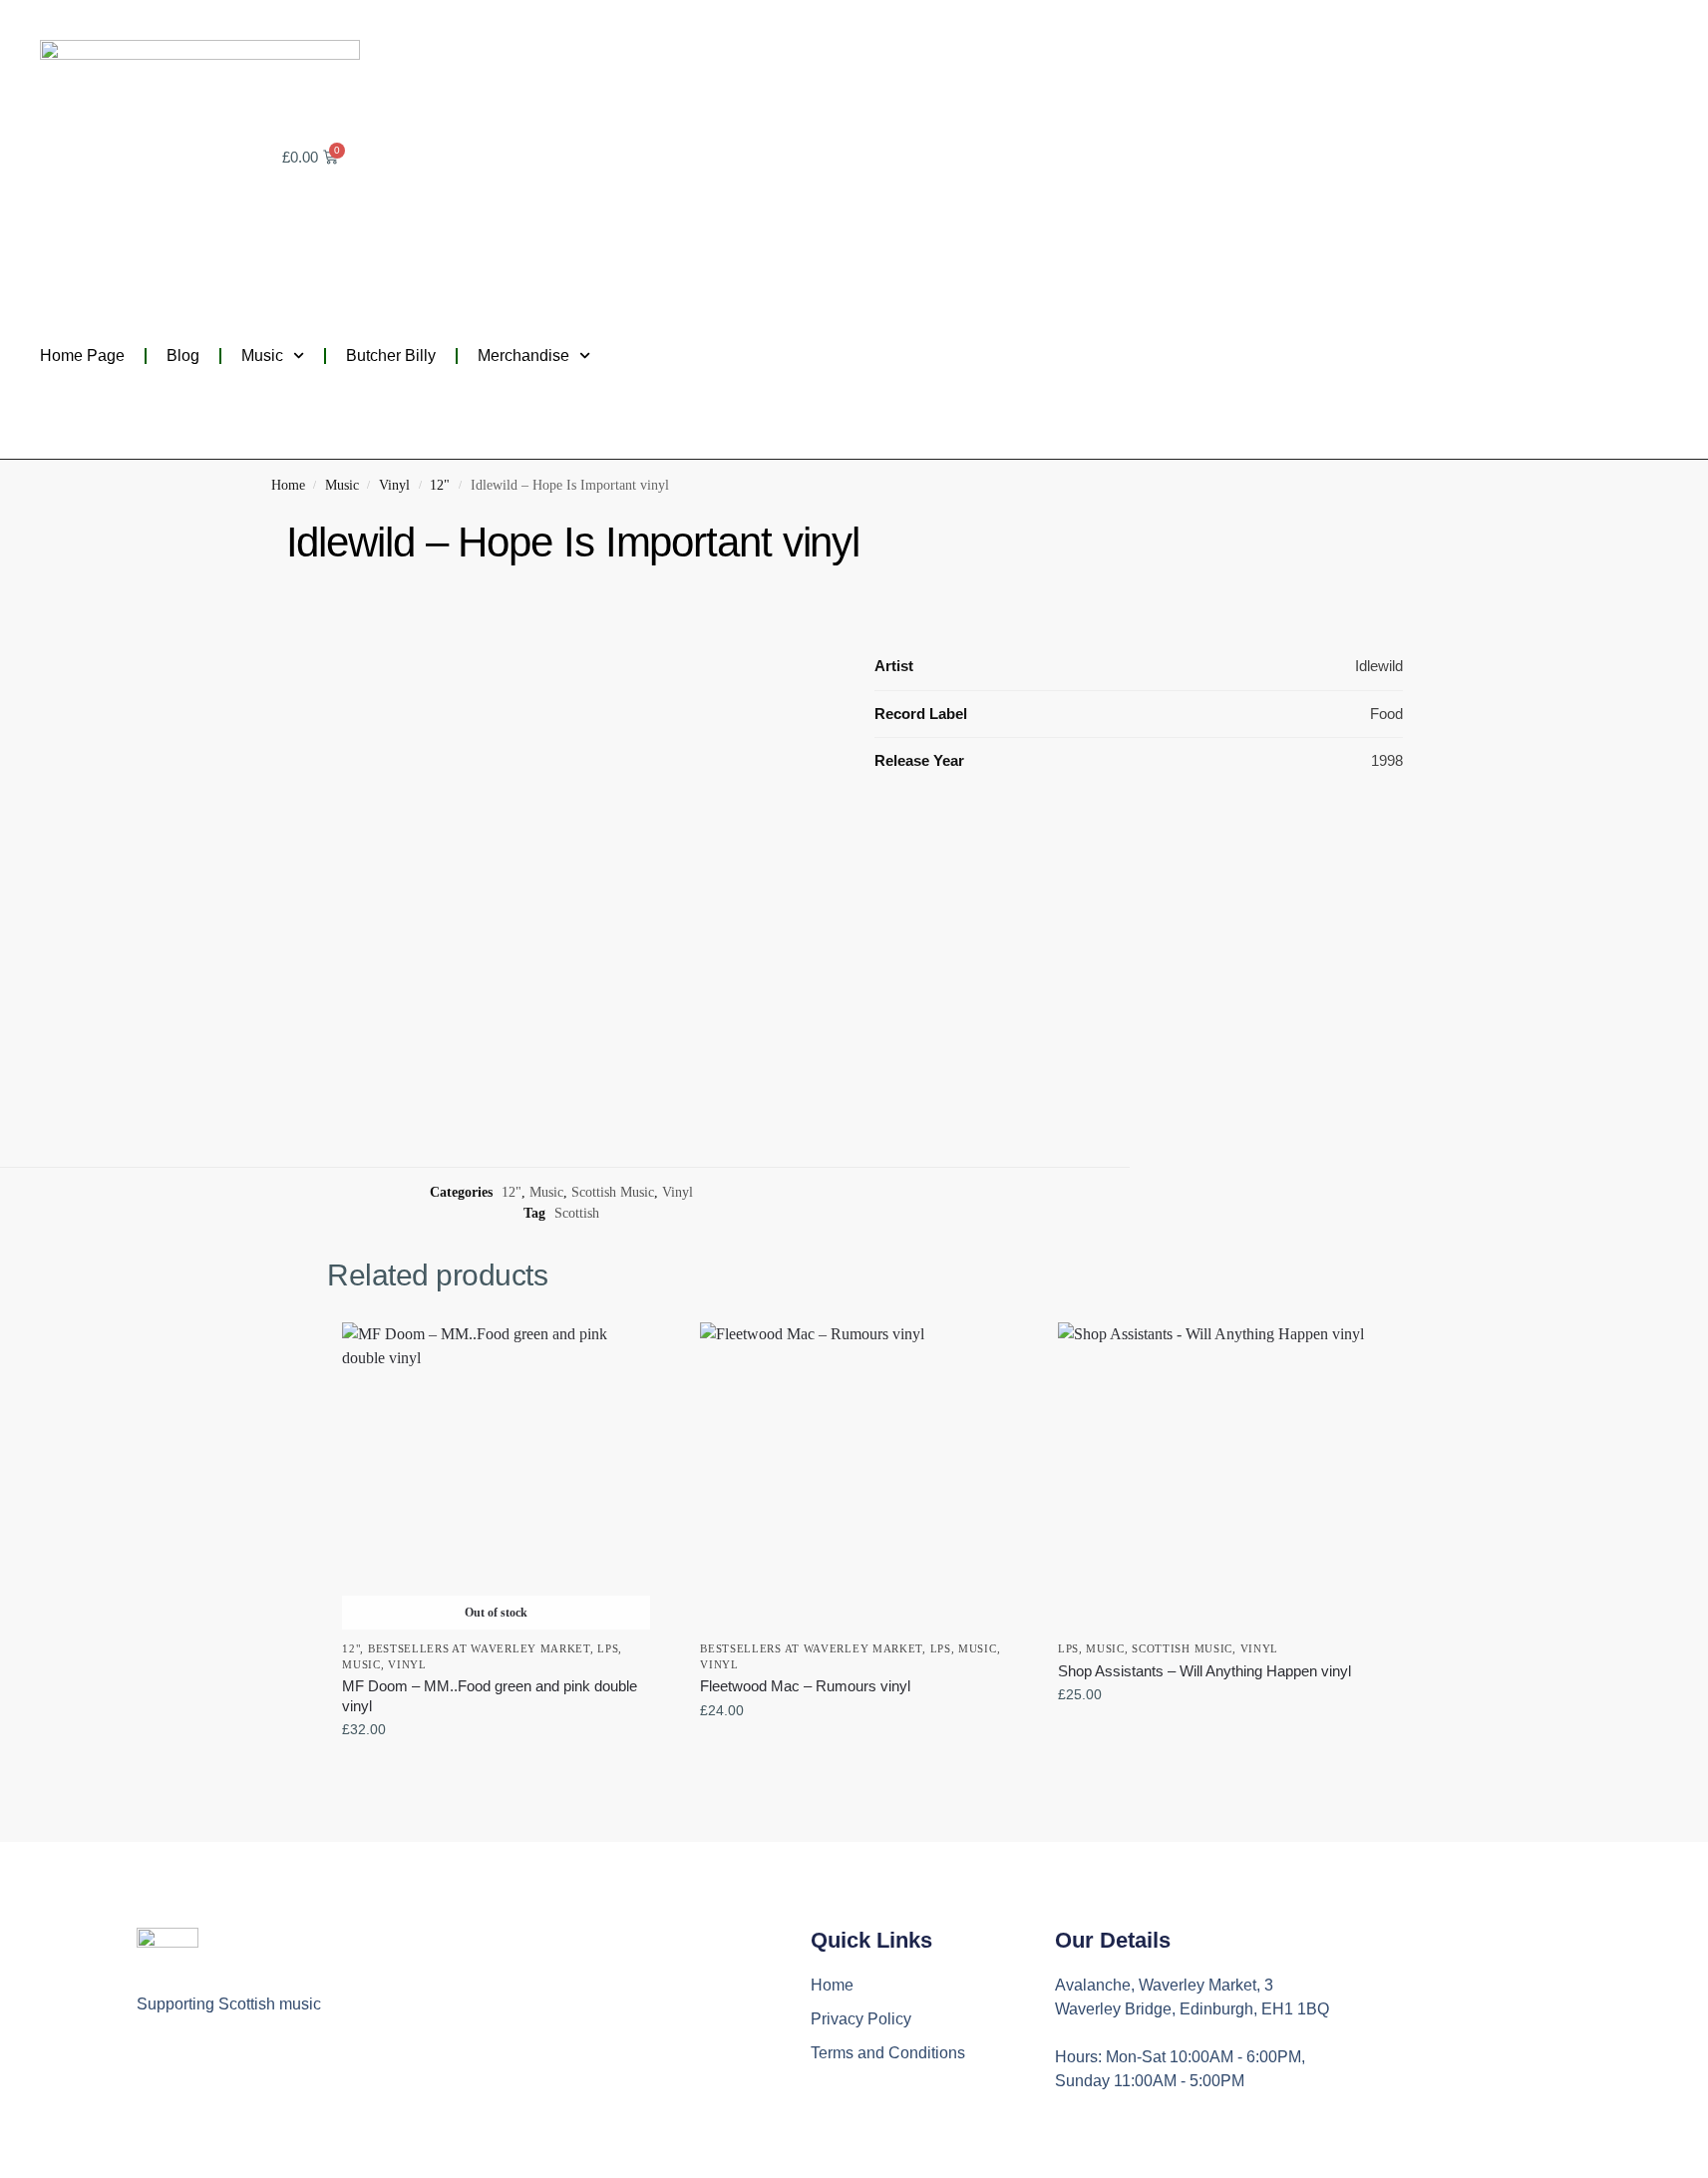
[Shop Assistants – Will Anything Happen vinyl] (1212, 1476)
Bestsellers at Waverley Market (479, 1648)
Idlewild (1379, 666)
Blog (183, 356)
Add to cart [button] (854, 1753)
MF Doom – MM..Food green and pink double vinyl (490, 1696)
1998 (1387, 760)
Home (288, 485)
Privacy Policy (861, 2019)
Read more (496, 1772)
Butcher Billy (391, 356)
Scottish (577, 1213)
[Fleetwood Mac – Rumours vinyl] (854, 1476)
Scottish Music (613, 1192)
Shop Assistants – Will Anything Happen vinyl (1204, 1671)
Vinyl (394, 485)
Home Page (82, 356)
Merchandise (523, 356)
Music (262, 356)
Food (1386, 714)
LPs (608, 1648)
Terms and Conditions (888, 2053)
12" (440, 485)
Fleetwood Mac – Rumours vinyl (805, 1686)
